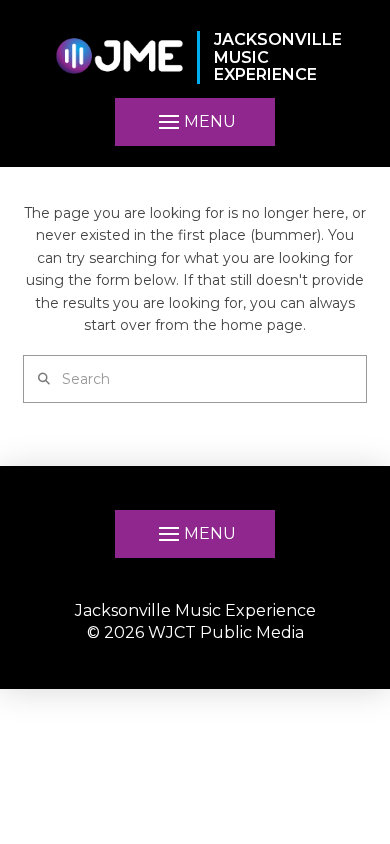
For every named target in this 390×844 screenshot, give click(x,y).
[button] (195, 122)
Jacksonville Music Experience (195, 610)
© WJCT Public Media (195, 632)
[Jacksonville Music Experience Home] (119, 57)
